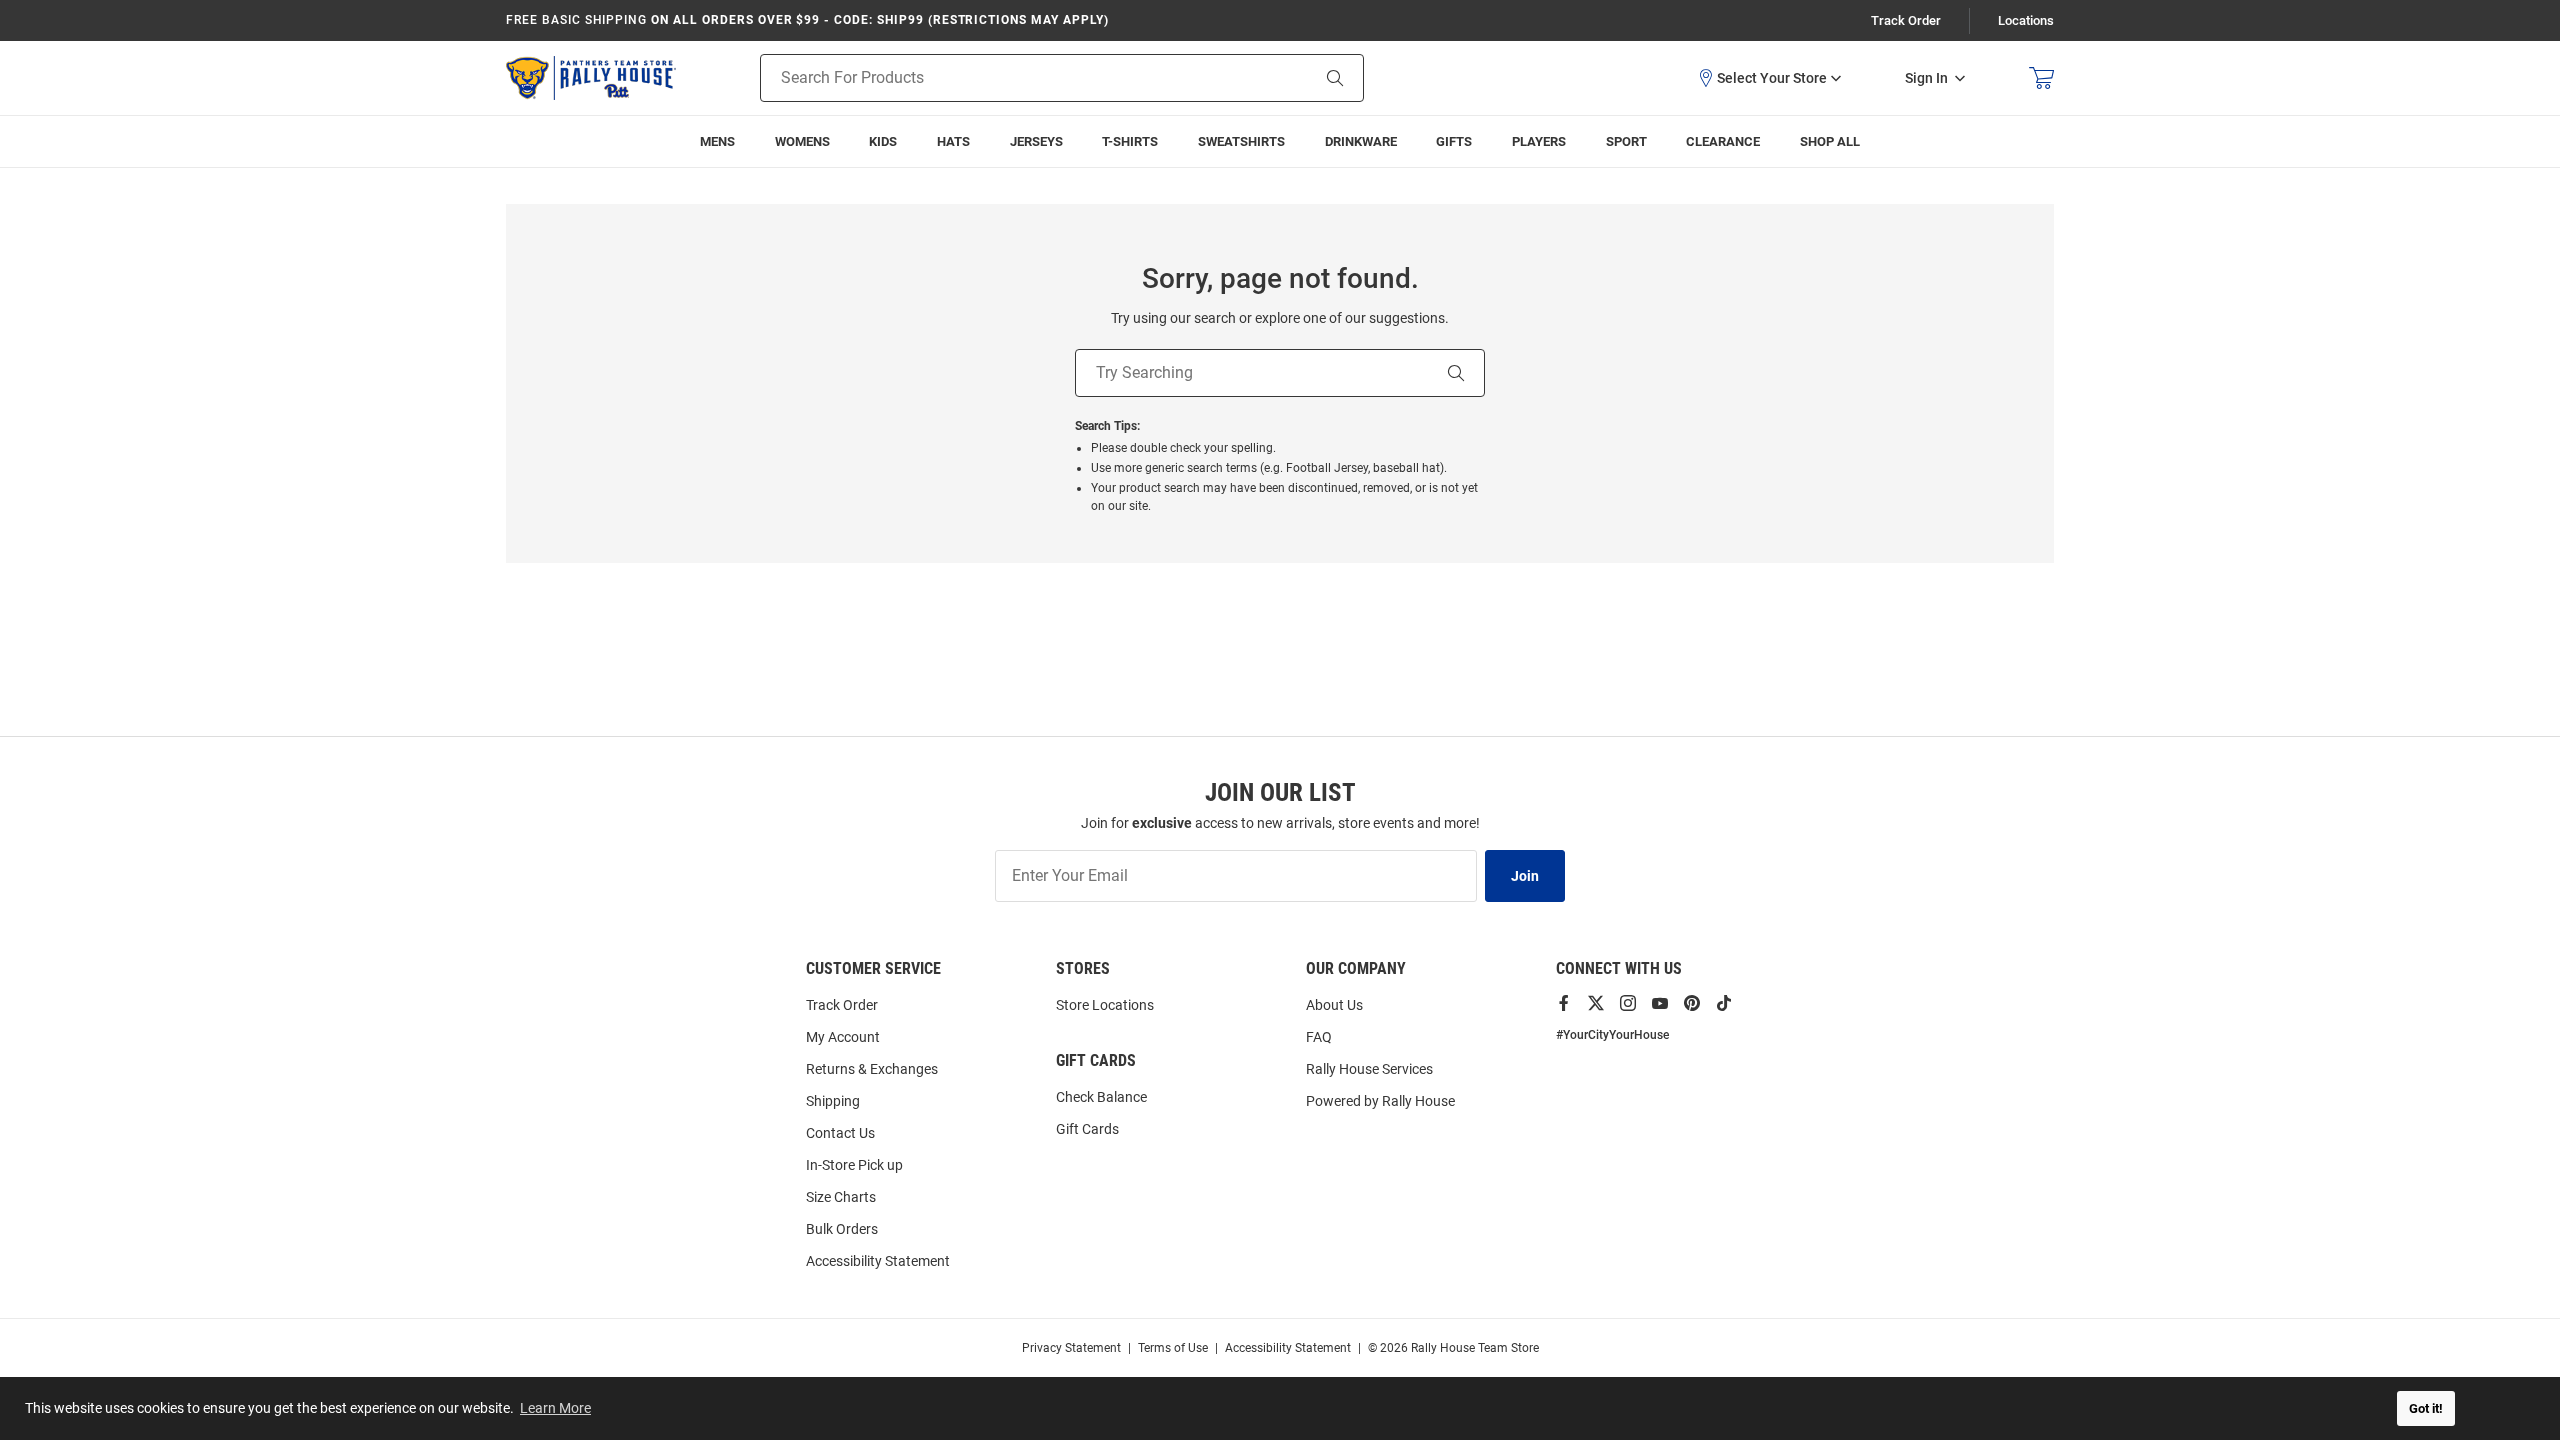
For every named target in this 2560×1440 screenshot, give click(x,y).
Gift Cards (1087, 1129)
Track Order (1906, 20)
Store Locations (1105, 1005)
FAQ (1319, 1037)
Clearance (1723, 141)
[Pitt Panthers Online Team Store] (591, 78)
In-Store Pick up (854, 1165)
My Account (843, 1037)
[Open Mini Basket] (2041, 78)
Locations (2026, 20)
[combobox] (1009, 78)
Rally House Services (1369, 1069)
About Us (1334, 1005)
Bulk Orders (842, 1229)
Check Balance (1101, 1097)
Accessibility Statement (878, 1261)
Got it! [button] (2426, 1408)
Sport (1626, 141)
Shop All (1830, 141)
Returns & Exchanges (872, 1069)
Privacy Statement (1071, 1348)
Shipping (833, 1101)
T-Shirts (1130, 141)
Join (1525, 876)
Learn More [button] (555, 1408)
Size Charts (841, 1197)
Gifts (1454, 141)
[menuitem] (1539, 141)
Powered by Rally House (1380, 1101)
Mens (717, 141)
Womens (802, 141)
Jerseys (1036, 141)
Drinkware (1361, 141)
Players (1539, 141)
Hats (953, 141)
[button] (1769, 78)
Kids (883, 141)
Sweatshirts (1241, 141)
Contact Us (840, 1133)
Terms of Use (1173, 1348)
